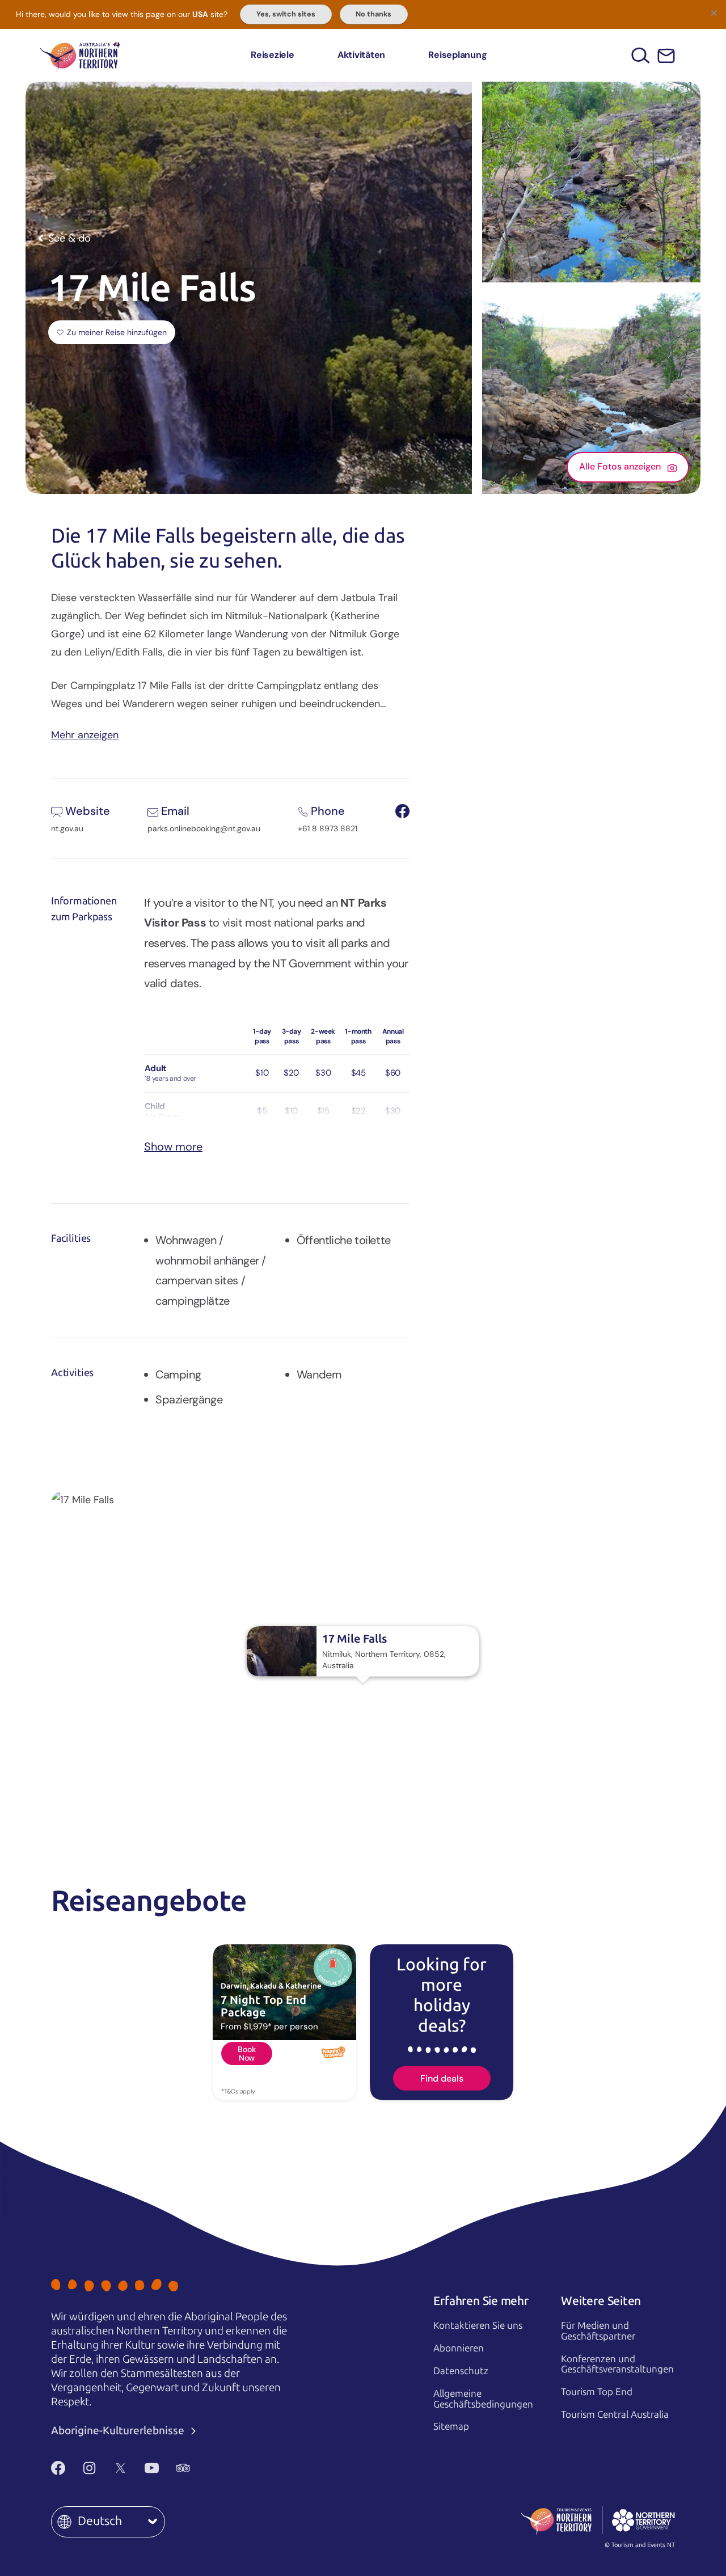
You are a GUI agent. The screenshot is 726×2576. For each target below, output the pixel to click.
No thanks (373, 14)
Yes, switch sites (286, 14)
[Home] (80, 55)
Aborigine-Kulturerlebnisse (119, 2431)
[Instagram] (89, 2468)
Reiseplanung (457, 55)
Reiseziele (273, 55)
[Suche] (641, 55)
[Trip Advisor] (183, 2468)
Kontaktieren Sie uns (478, 2325)
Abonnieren (459, 2348)
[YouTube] (152, 2468)
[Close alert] (714, 12)
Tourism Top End (597, 2392)
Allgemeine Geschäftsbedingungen (483, 2399)
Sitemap (451, 2426)
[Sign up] (666, 56)
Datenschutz (461, 2371)
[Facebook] (58, 2468)
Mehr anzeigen (85, 734)
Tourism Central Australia (615, 2414)
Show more (173, 1147)
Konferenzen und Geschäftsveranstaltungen (617, 2364)
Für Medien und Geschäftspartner (598, 2331)
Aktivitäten (361, 55)
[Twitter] (121, 2468)
